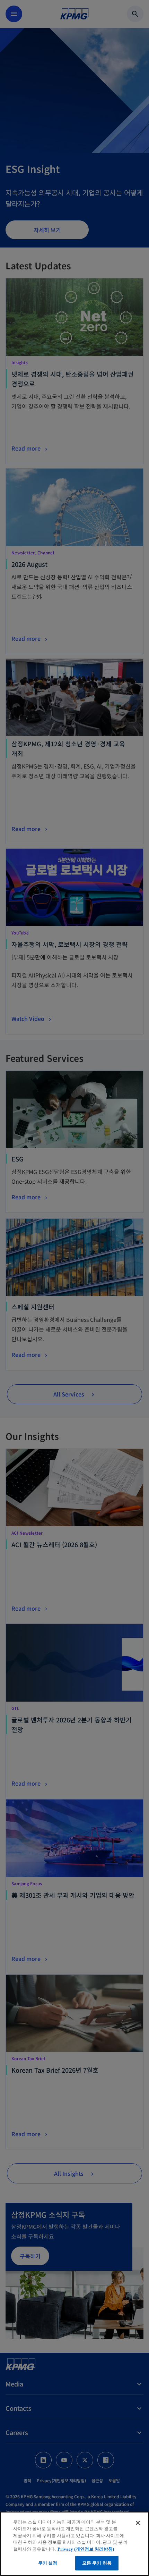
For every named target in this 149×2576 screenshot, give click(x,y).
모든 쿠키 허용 (97, 2563)
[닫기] (138, 2523)
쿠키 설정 (48, 2563)
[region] (74, 2544)
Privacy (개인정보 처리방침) (86, 2549)
